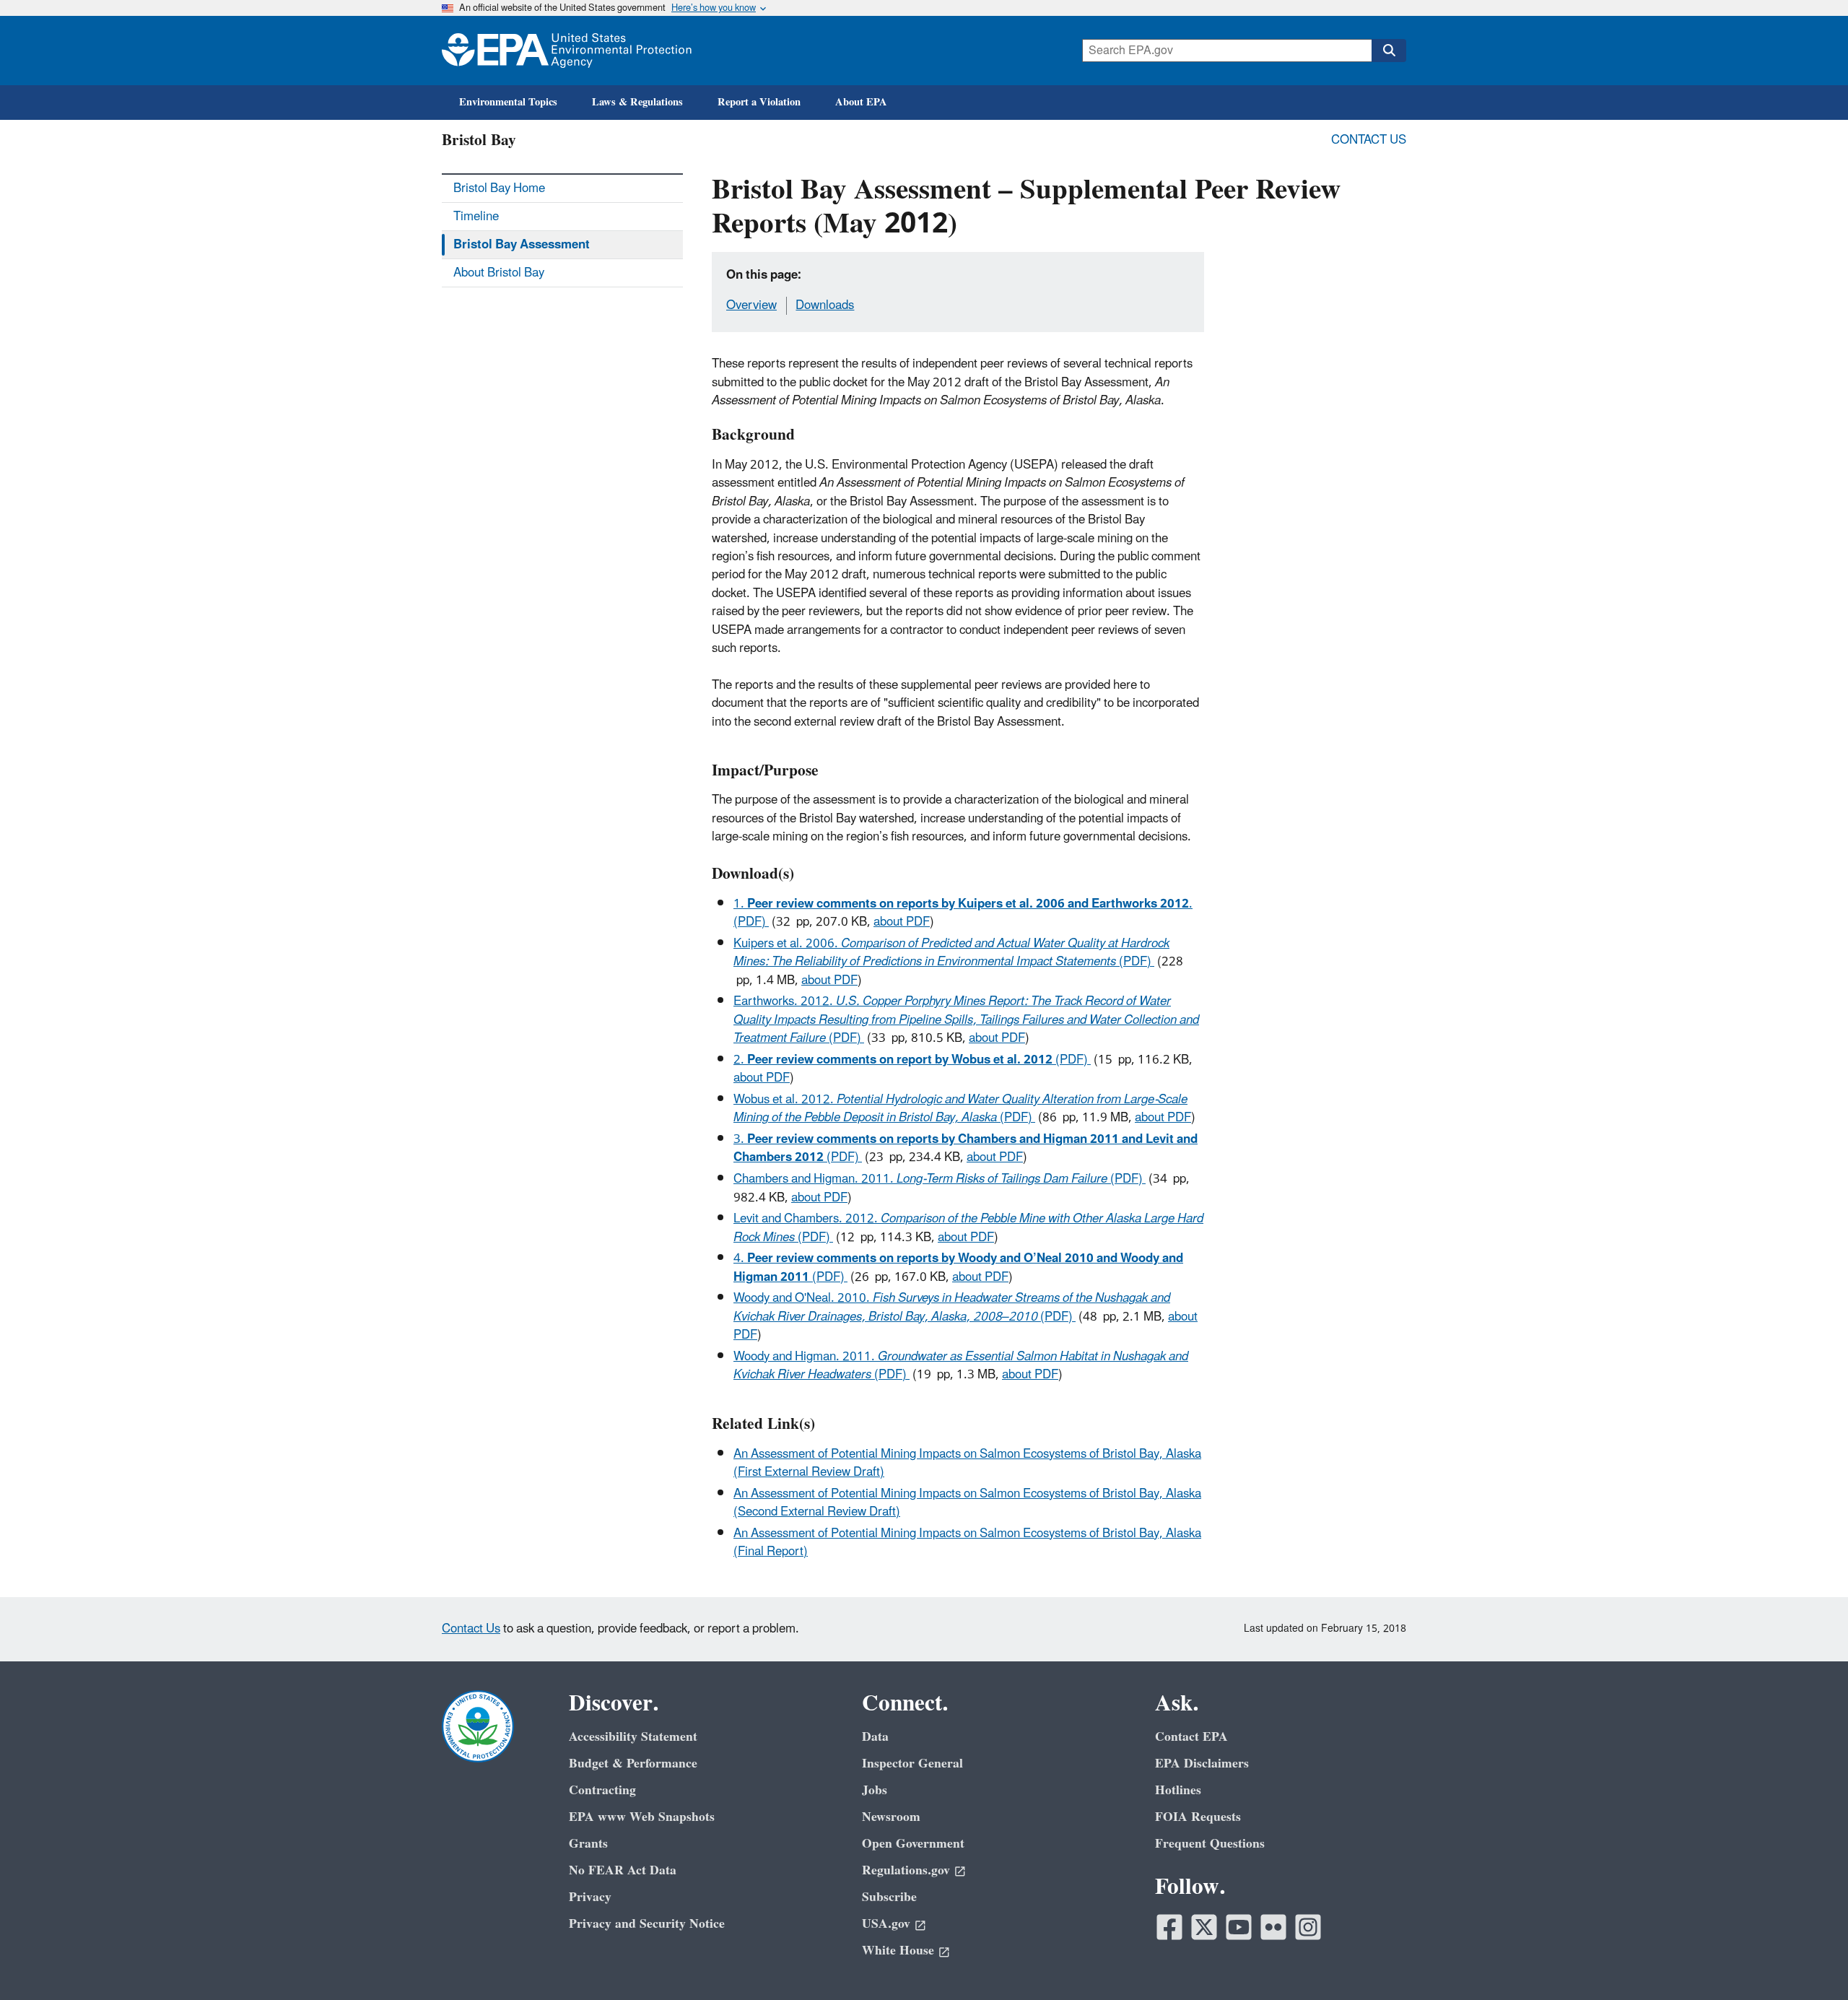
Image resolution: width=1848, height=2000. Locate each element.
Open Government (913, 1844)
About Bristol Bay (499, 273)
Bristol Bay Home (499, 188)
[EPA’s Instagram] (1308, 1927)
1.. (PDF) (963, 913)
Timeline (476, 217)
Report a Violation (759, 102)
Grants (588, 1844)
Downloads (825, 305)
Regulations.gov (906, 1870)
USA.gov (886, 1924)
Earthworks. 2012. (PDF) (966, 1020)
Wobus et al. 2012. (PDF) (960, 1109)
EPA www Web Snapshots (642, 1817)
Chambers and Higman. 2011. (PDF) (940, 1179)
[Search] (1389, 51)
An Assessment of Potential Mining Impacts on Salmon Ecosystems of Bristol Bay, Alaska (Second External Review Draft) (967, 1503)
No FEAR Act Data (623, 1870)
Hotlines (1178, 1790)
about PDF (902, 922)
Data (875, 1737)
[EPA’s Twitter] (1204, 1927)
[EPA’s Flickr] (1273, 1927)
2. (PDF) (912, 1060)
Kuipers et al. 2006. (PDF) (951, 953)
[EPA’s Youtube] (1239, 1927)
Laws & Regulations (637, 102)
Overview (751, 305)
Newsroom (891, 1817)
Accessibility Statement (633, 1737)
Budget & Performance (633, 1764)
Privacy (590, 1897)
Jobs (875, 1790)
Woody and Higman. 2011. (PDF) (961, 1366)
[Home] (567, 51)
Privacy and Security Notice (647, 1924)
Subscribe (889, 1897)
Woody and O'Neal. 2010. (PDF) (952, 1307)
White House (898, 1951)
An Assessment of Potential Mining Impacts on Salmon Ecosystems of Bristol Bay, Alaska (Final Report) (967, 1543)
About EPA (861, 102)
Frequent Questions (1210, 1844)
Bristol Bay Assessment (522, 245)
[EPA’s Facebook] (1169, 1927)
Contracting (602, 1790)
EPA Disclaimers (1202, 1764)
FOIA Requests (1198, 1817)
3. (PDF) (966, 1148)
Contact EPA (1191, 1737)
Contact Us (1369, 140)
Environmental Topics (508, 102)
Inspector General (912, 1764)
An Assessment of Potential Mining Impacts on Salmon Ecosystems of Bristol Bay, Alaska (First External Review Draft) (967, 1463)
